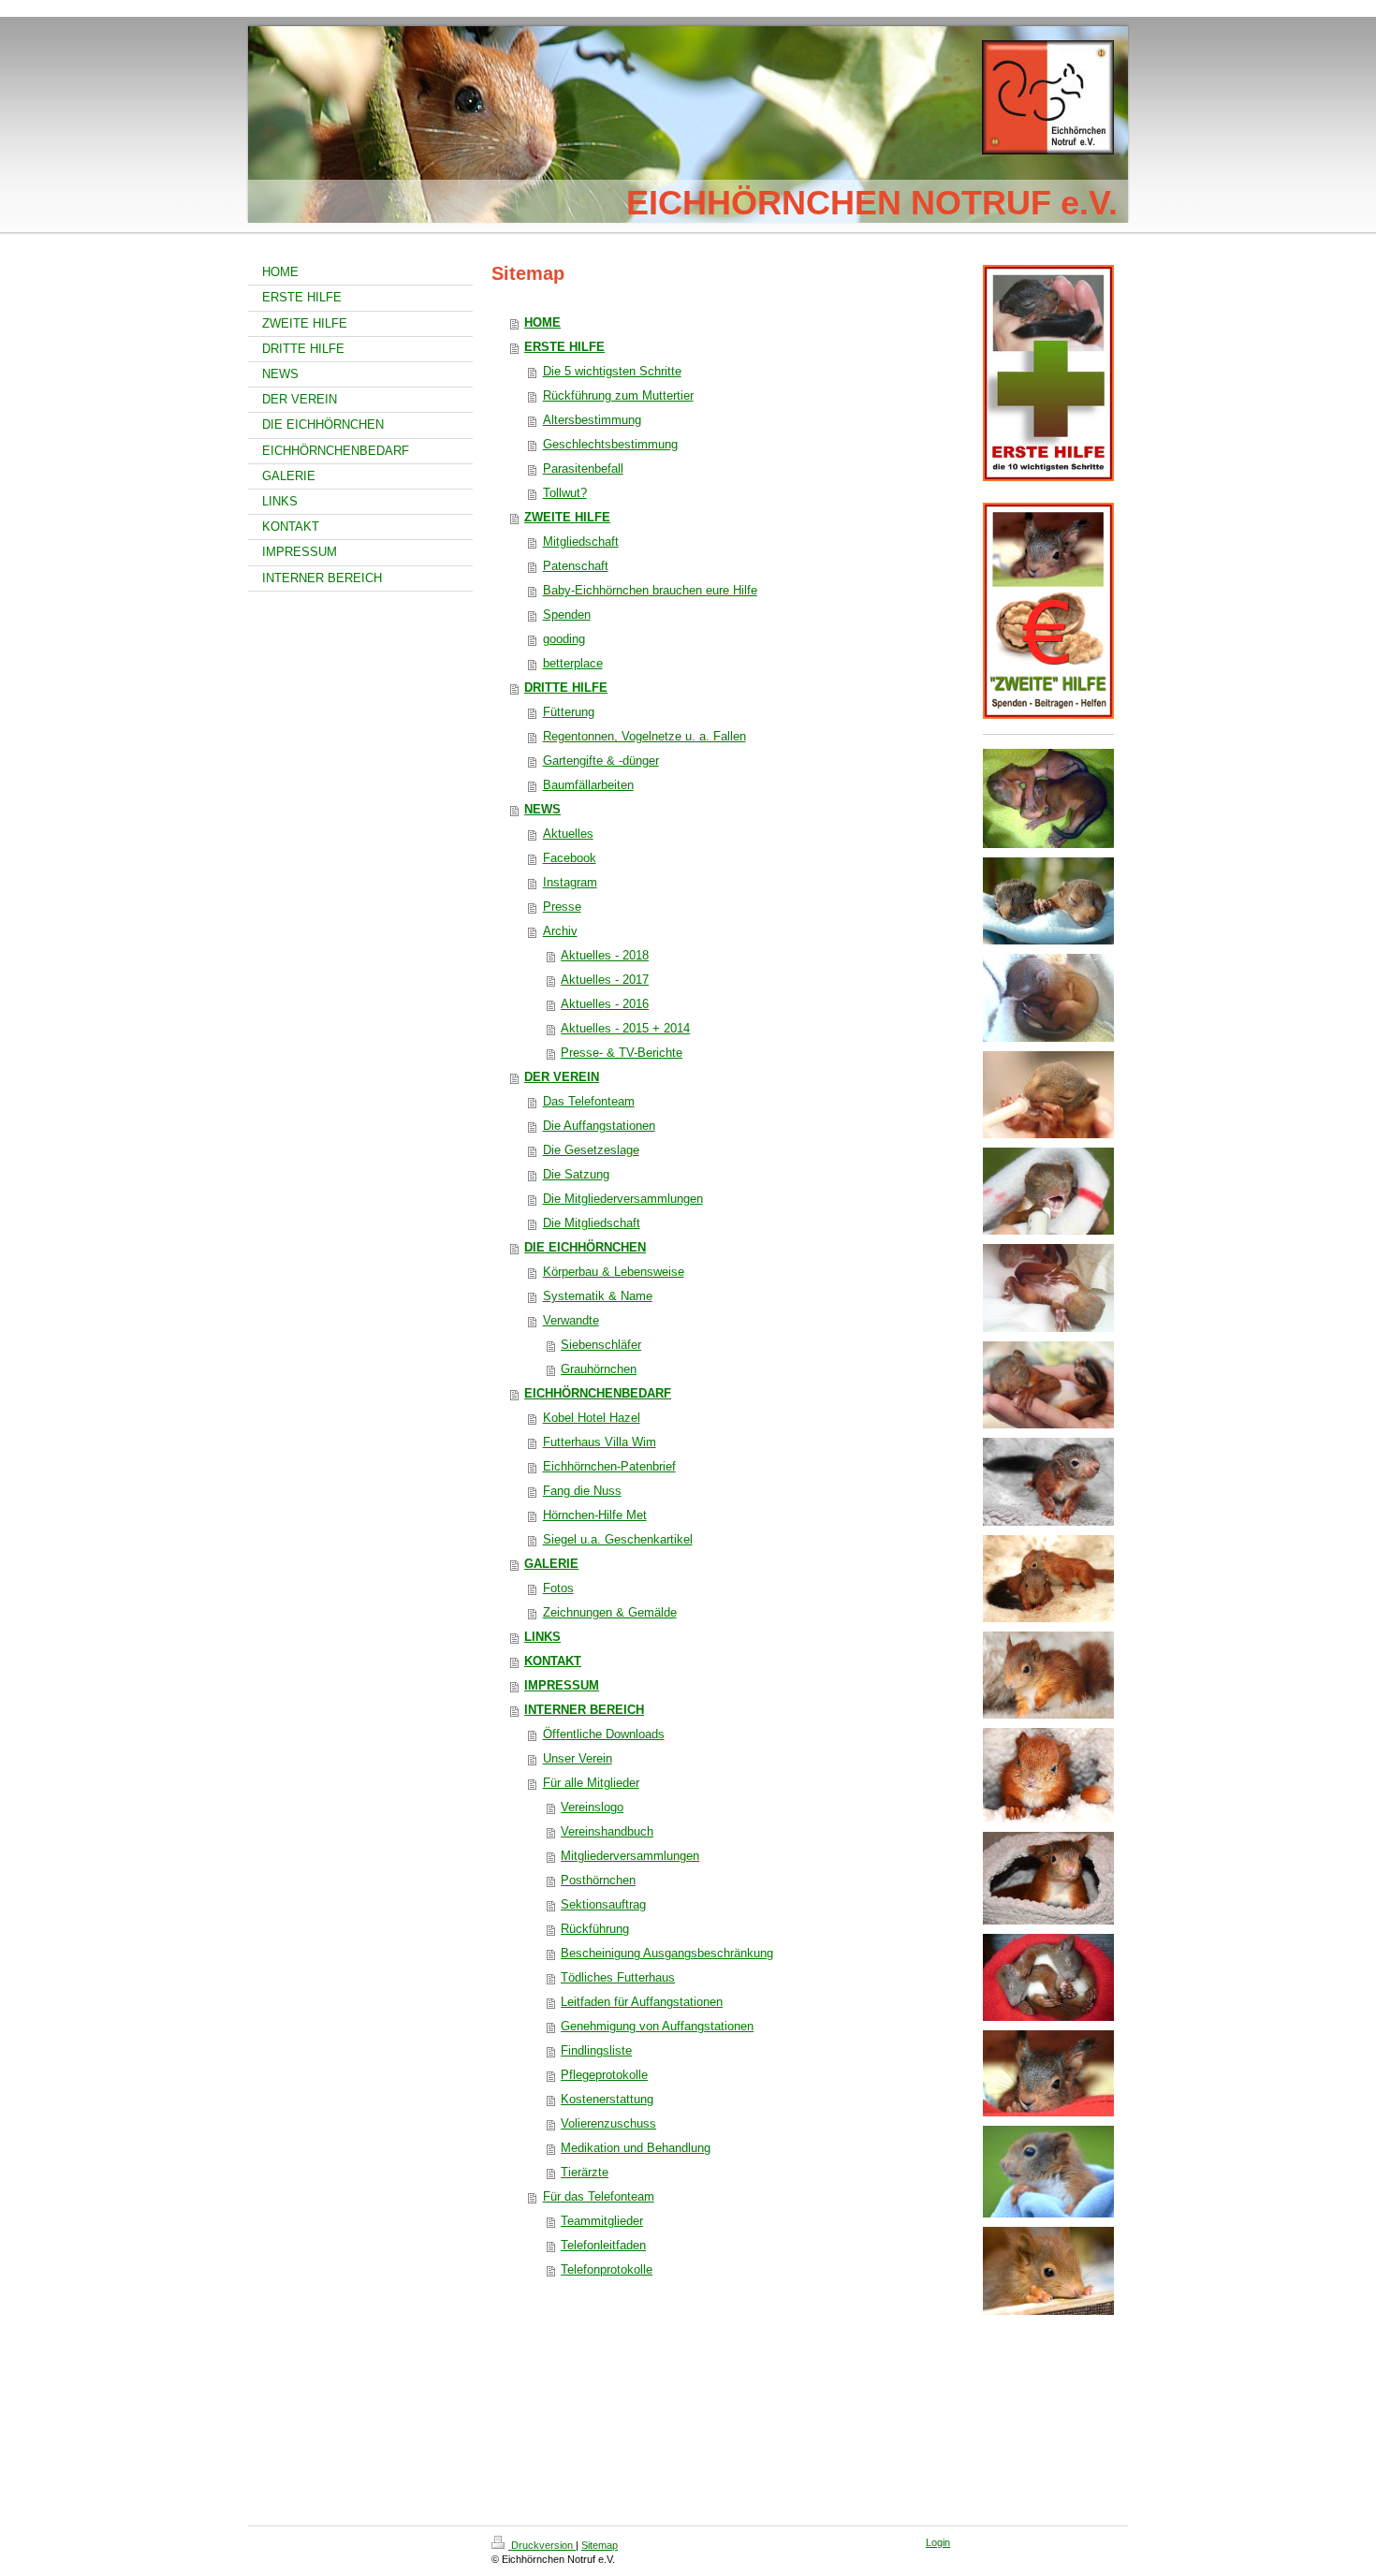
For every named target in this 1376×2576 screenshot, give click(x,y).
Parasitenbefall (583, 468)
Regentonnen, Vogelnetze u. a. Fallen (644, 736)
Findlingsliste (596, 2050)
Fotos (558, 1588)
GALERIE (551, 1564)
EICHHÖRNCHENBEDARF (598, 1393)
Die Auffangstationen (599, 1126)
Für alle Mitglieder (591, 1783)
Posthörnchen (598, 1880)
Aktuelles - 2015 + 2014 (625, 1028)
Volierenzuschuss (608, 2123)
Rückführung (595, 1929)
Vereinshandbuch (607, 1831)
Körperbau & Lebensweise (614, 1272)
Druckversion (542, 2545)
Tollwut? (565, 493)
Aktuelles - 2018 (605, 955)
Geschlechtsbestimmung (610, 444)
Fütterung (569, 712)
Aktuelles (568, 834)
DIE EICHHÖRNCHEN (585, 1247)
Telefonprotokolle (607, 2269)
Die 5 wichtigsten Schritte (612, 371)
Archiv (560, 931)
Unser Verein (578, 1758)
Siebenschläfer (601, 1345)
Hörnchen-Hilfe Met (595, 1515)
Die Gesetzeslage (591, 1150)
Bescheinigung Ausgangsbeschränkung (667, 1953)
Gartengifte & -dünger (601, 761)
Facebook (570, 858)
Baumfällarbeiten (588, 785)
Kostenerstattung (607, 2099)
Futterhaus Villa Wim (600, 1442)
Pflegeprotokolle (604, 2075)
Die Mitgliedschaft (592, 1223)
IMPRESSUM (562, 1685)
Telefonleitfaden (603, 2245)
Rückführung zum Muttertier (618, 395)
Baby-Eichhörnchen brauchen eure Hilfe (650, 590)
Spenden (567, 615)
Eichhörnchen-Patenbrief (609, 1466)
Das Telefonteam (589, 1101)
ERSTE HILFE (564, 347)
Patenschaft (576, 566)
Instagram (570, 882)
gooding (564, 639)
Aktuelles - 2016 (605, 1004)
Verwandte (571, 1320)
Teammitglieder (602, 2221)
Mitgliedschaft (581, 542)
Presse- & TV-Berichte (622, 1053)
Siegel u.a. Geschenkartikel (618, 1539)
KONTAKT (553, 1661)
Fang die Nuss (582, 1491)
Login (938, 2542)
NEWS (542, 809)
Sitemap (600, 2545)
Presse (562, 907)
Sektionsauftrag (603, 1904)
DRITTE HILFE (566, 688)
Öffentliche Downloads (604, 1734)
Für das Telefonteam (599, 2196)
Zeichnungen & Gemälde (610, 1612)
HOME (542, 322)
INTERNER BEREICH (584, 1710)
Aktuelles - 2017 (605, 980)
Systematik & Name (598, 1296)
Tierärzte (585, 2172)
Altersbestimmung (592, 420)
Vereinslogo (592, 1807)
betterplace (573, 663)
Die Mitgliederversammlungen (623, 1199)
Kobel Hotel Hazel (592, 1418)
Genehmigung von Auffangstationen (657, 2026)
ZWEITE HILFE (567, 517)
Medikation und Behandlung (636, 2148)
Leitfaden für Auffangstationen (642, 2002)
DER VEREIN (562, 1077)
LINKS (542, 1637)
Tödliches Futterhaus (618, 1977)
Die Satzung (576, 1174)
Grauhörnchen (599, 1369)
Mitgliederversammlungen (630, 1856)
